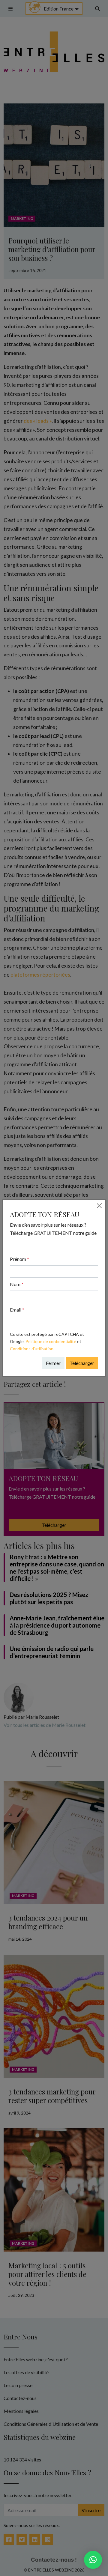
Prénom (19, 1259)
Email (17, 1310)
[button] (93, 2560)
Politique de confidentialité (51, 1341)
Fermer (53, 1363)
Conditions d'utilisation (32, 1349)
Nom (17, 1284)
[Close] (99, 1206)
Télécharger (82, 1363)
